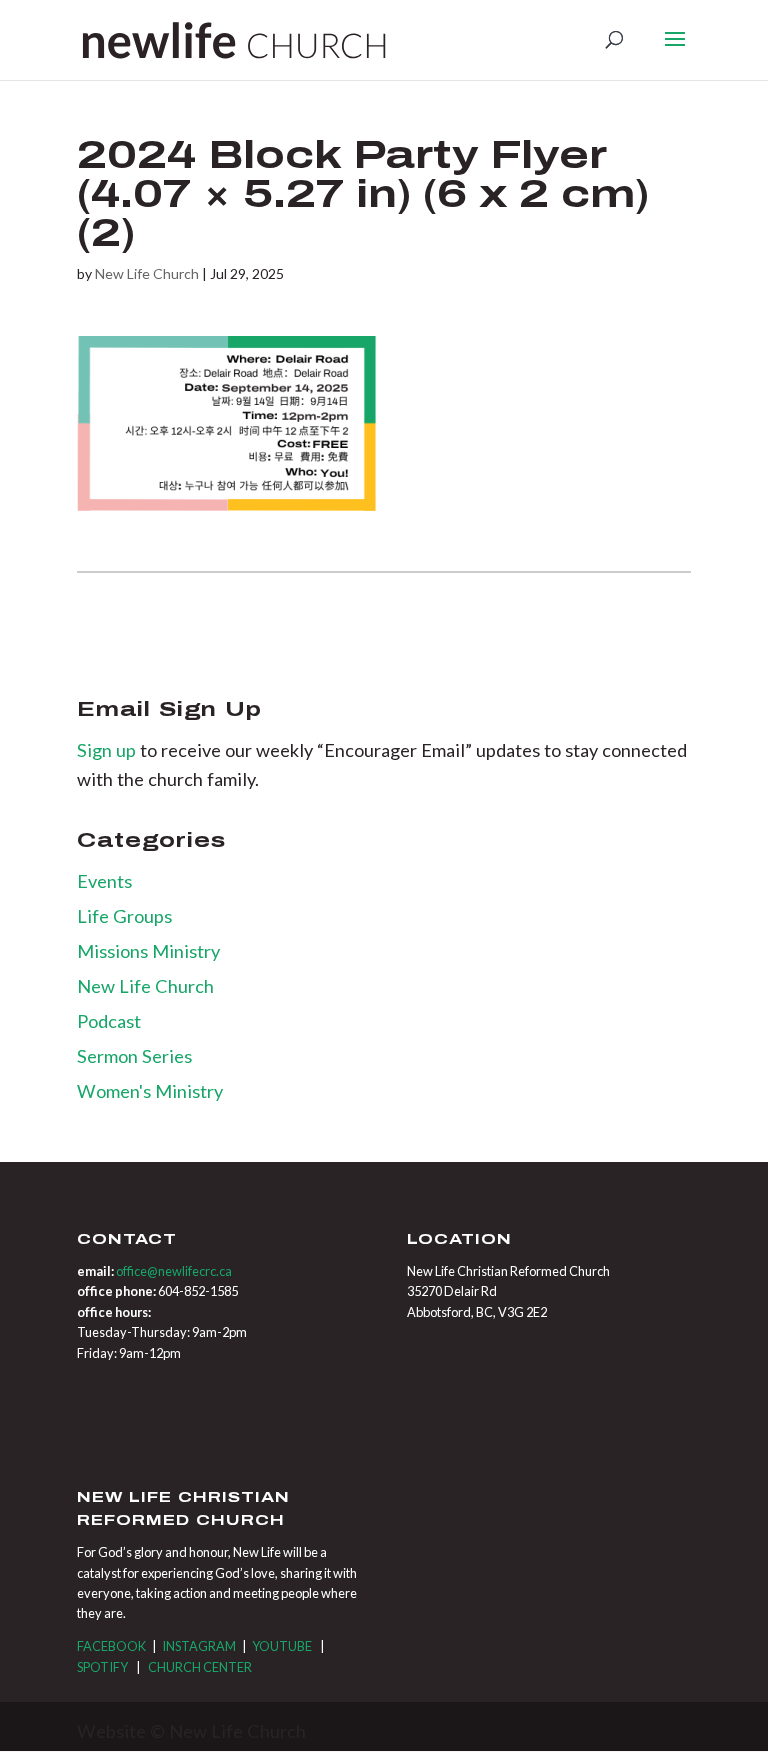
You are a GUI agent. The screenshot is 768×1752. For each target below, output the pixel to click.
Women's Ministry (150, 1091)
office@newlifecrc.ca (174, 1271)
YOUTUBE (282, 1646)
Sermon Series (134, 1056)
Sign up (108, 750)
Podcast (109, 1021)
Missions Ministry (148, 951)
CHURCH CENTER (200, 1667)
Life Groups (124, 916)
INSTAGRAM (199, 1646)
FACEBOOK (111, 1646)
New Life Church (147, 273)
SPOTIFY (102, 1667)
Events (104, 881)
